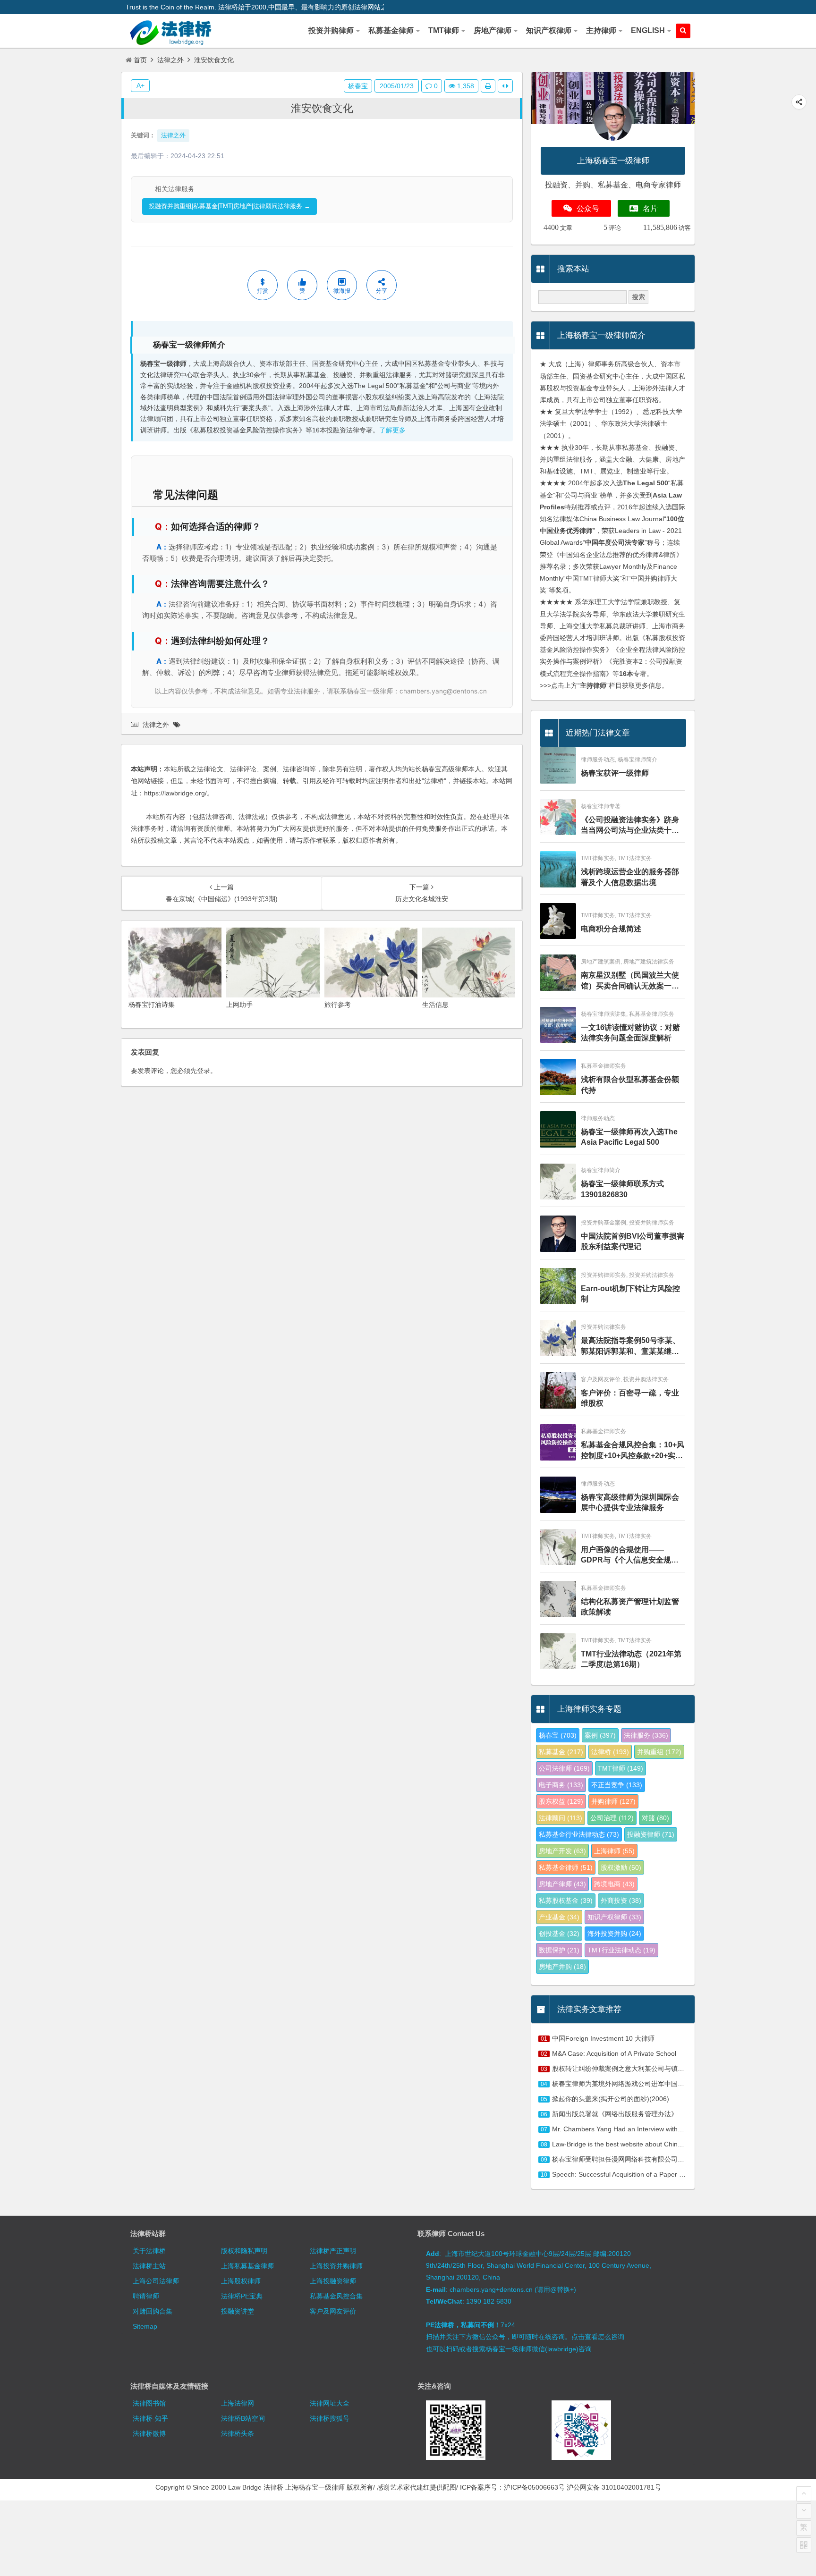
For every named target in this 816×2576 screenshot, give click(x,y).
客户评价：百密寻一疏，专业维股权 (630, 1398)
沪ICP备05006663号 (534, 2487)
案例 (600, 1735)
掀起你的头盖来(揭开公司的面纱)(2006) (611, 2099)
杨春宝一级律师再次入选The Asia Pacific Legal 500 (629, 1137)
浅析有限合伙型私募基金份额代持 (630, 1085)
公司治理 (612, 1818)
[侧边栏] (505, 86)
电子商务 (561, 1785)
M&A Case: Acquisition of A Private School (614, 2053)
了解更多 (392, 430)
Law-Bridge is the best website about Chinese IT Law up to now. (648, 2144)
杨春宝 (358, 86)
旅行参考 (338, 1005)
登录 (204, 1071)
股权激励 (621, 1867)
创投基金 (559, 1934)
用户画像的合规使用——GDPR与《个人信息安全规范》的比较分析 (626, 1556)
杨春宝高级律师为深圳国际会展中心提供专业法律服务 (630, 1502)
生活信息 (435, 1005)
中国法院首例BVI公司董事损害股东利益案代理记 (633, 1241)
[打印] (488, 86)
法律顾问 (561, 1818)
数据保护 (559, 1950)
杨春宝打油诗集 (152, 1005)
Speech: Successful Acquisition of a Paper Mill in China (634, 2174)
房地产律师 (562, 1884)
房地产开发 (562, 1851)
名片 (650, 208)
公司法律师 (564, 1768)
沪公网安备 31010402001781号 (614, 2487)
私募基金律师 (566, 1867)
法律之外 (170, 60)
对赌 (655, 1818)
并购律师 (613, 1801)
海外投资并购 (614, 1934)
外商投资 (621, 1900)
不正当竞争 (617, 1785)
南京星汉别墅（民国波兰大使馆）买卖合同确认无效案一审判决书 (630, 981)
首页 (140, 60)
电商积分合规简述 (611, 929)
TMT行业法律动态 (621, 1950)
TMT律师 (620, 1768)
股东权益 (561, 1801)
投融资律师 (651, 1834)
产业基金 (559, 1917)
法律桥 (610, 1752)
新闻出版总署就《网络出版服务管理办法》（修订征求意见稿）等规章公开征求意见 (674, 2114)
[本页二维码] (804, 2545)
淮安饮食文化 (322, 108)
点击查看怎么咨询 (598, 2337)
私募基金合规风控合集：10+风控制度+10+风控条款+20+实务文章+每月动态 (633, 1451)
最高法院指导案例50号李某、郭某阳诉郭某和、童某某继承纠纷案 (630, 1347)
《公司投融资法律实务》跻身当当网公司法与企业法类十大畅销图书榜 (630, 826)
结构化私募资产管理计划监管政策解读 (630, 1607)
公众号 (588, 208)
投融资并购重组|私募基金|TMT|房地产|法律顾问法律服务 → (229, 206)
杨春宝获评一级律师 (615, 773)
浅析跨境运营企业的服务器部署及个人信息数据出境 (630, 877)
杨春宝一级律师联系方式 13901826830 (622, 1189)
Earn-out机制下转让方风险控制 (630, 1294)
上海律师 (614, 1851)
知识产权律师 (614, 1917)
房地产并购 (562, 1967)
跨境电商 (614, 1884)
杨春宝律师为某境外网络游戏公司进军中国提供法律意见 (635, 2084)
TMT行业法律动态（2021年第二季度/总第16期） (631, 1659)
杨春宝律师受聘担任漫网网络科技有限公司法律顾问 (628, 2159)
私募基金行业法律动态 (579, 1834)
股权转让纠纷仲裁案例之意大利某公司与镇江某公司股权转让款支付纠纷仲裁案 (668, 2069)
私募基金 (561, 1752)
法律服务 (646, 1735)
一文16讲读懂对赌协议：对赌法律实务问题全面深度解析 (630, 1033)
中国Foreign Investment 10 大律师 (603, 2038)
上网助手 (239, 1005)
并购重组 (659, 1752)
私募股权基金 (566, 1900)
